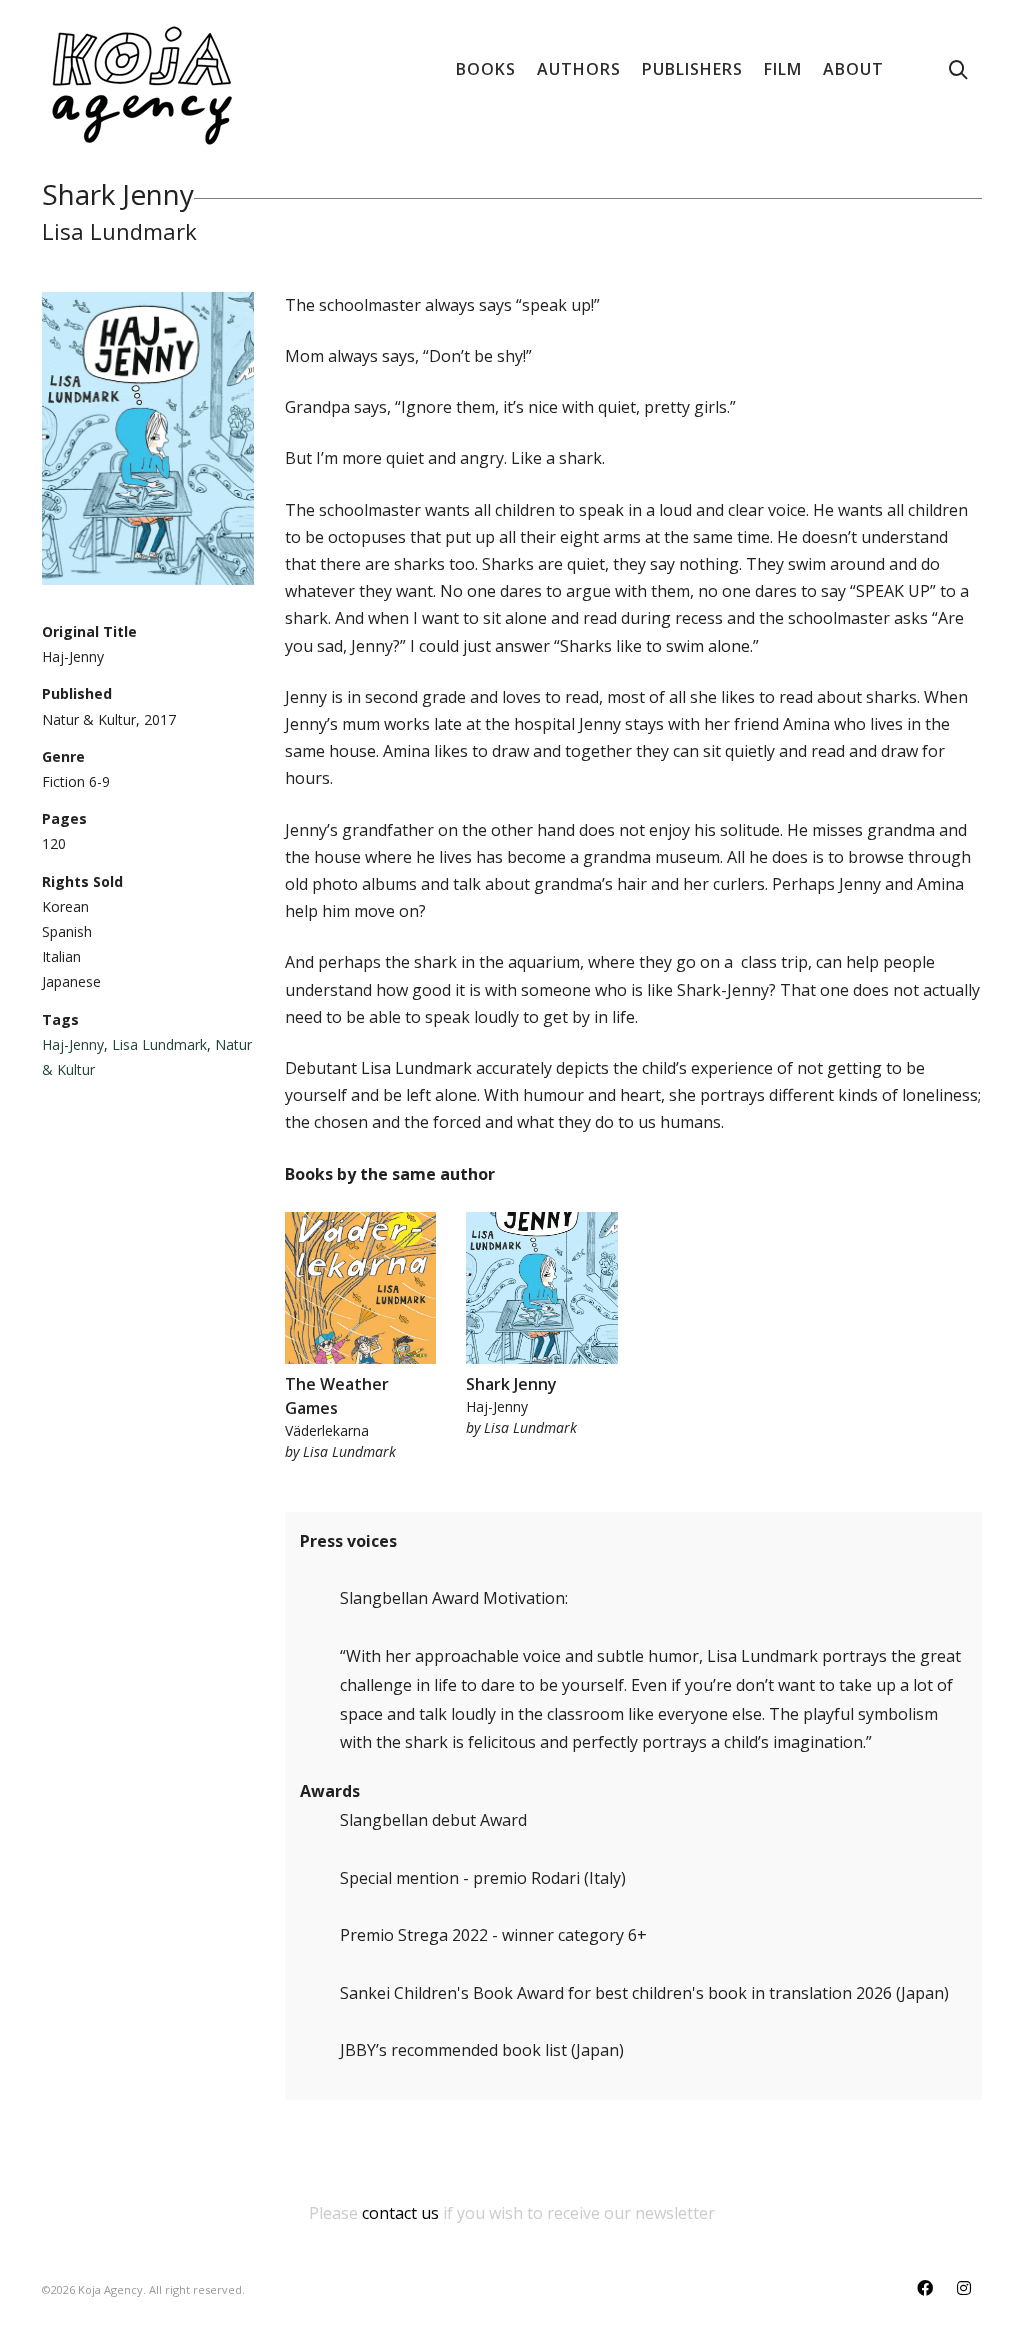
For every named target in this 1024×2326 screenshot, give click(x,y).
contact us (400, 2213)
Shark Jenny (511, 1384)
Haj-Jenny (73, 1044)
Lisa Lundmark (159, 1044)
